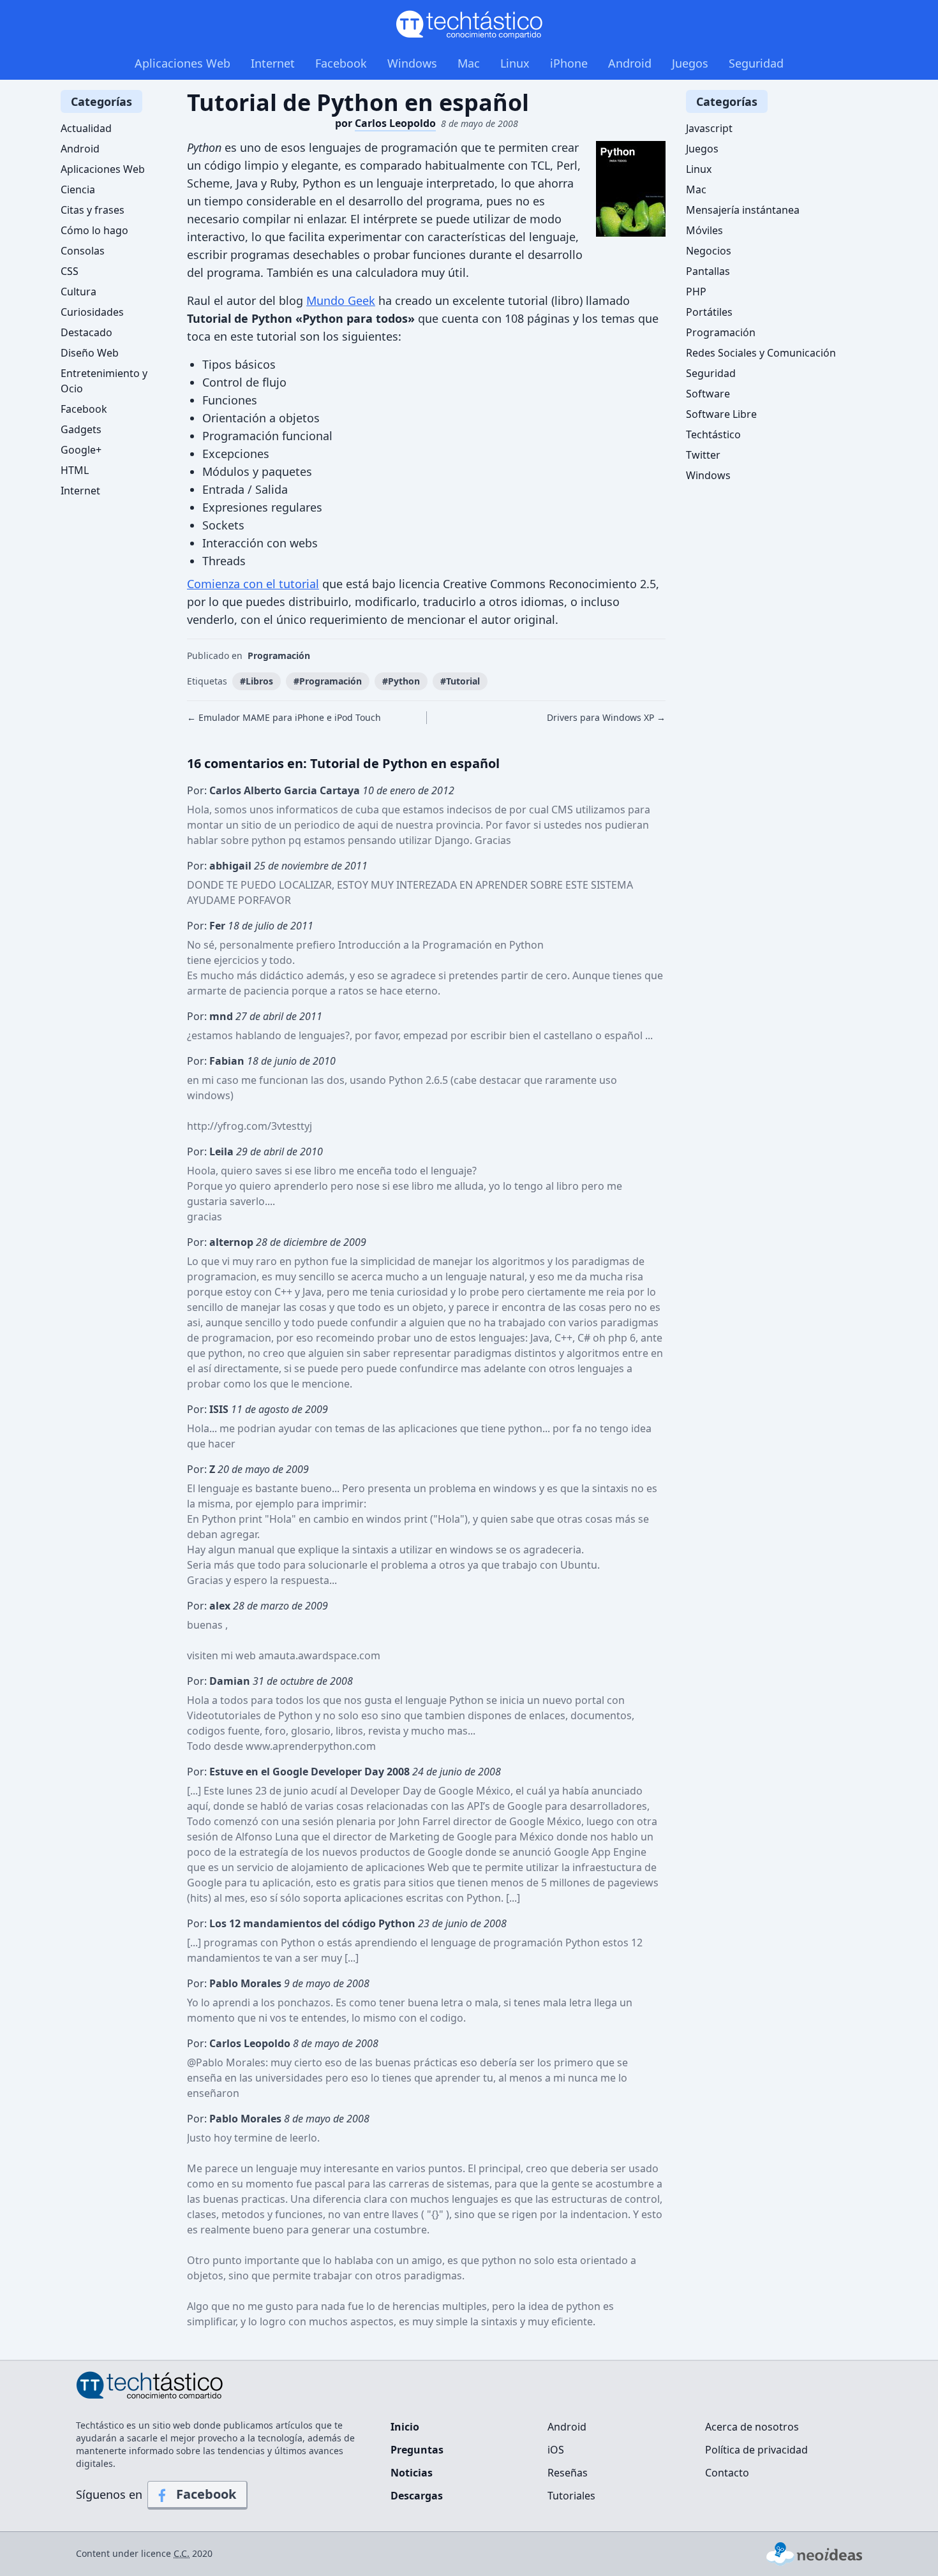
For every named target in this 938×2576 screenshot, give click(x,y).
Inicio (405, 2427)
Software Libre (721, 414)
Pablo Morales (231, 2062)
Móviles (704, 230)
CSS (70, 271)
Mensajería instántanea (743, 210)
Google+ (81, 450)
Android (630, 63)
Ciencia (78, 189)
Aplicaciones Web (182, 63)
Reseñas (568, 2473)
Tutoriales (571, 2496)
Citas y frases (93, 210)
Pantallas (708, 271)
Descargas (417, 2496)
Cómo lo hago (94, 230)
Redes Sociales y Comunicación (761, 353)
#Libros (257, 681)
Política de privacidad (756, 2450)
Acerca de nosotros (752, 2427)
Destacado (86, 332)
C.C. (182, 2553)
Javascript (709, 128)
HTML (75, 470)
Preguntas (417, 2450)
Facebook (341, 63)
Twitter (703, 455)
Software (708, 394)
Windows (412, 63)
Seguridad (756, 63)
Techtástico (713, 434)
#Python (401, 681)
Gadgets (81, 429)
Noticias (412, 2473)
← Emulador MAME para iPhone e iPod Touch (284, 717)
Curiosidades (92, 312)
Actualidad (86, 128)
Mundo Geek (341, 300)
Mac (469, 63)
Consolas (83, 251)
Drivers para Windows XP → (606, 717)
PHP (696, 292)
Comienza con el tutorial (253, 584)
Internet (273, 63)
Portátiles (709, 312)
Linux (515, 63)
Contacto (727, 2473)
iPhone (569, 63)
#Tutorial (460, 681)
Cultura (78, 292)
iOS (556, 2450)
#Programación (328, 681)
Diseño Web (90, 353)
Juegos (690, 63)
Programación (279, 655)
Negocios (709, 251)
